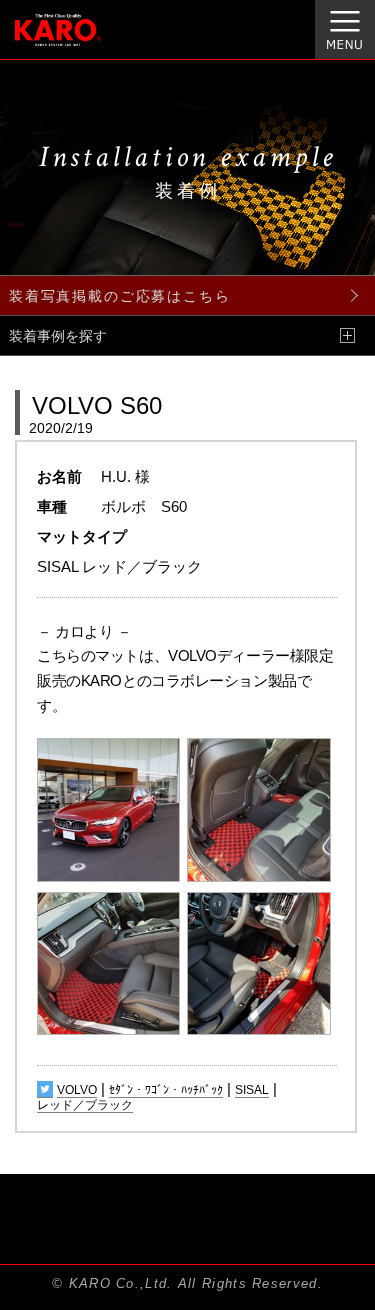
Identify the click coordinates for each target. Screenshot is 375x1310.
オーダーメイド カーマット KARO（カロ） (83, 41)
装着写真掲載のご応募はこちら (119, 296)
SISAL (252, 1090)
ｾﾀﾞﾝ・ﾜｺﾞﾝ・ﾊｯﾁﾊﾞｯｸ (166, 1090)
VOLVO (77, 1090)
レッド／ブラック (85, 1105)
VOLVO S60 (97, 405)
